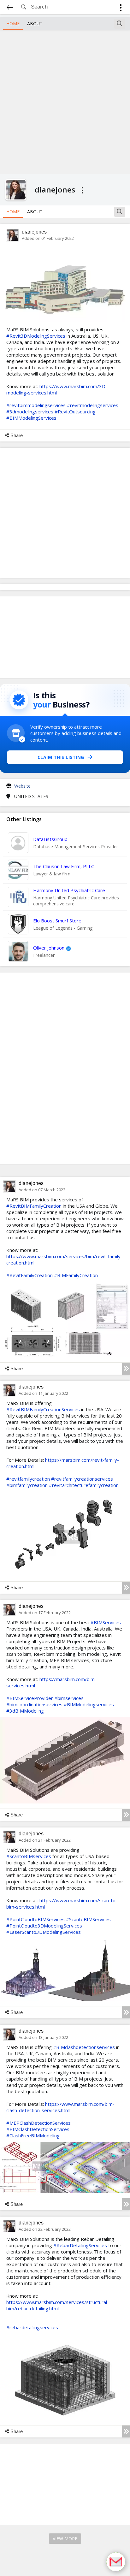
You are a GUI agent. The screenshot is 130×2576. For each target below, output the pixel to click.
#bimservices (69, 1698)
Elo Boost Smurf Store (57, 921)
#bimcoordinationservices (34, 1704)
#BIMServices (106, 1622)
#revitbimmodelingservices (36, 405)
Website (22, 786)
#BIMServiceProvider (30, 1698)
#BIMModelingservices (89, 1704)
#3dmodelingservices (30, 412)
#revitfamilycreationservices (82, 1479)
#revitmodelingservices (93, 405)
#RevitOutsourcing (75, 412)
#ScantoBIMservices (29, 1856)
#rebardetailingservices (32, 2327)
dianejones (34, 232)
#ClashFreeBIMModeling (33, 2135)
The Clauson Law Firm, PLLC (64, 866)
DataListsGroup (50, 839)
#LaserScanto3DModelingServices (44, 1932)
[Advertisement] (65, 101)
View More (65, 2539)
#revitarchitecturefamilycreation (84, 1485)
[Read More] (126, 1369)
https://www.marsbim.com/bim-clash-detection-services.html (60, 2107)
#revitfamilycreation (28, 1479)
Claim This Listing (61, 757)
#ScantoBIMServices (88, 1919)
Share (17, 435)
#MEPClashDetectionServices (38, 2123)
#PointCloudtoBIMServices (35, 1919)
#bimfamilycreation (27, 1485)
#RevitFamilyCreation (30, 1275)
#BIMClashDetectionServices (38, 2129)
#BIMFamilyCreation (76, 1275)
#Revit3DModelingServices (36, 336)
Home (13, 24)
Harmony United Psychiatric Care (69, 890)
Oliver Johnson (49, 948)
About (35, 24)
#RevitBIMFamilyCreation (34, 1206)
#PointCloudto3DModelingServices (44, 1926)
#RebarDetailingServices (80, 2245)
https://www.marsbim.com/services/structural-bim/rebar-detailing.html (58, 2305)
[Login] (121, 9)
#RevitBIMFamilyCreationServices (43, 1409)
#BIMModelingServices (31, 418)
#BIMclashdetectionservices (84, 2047)
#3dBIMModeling (25, 1711)
